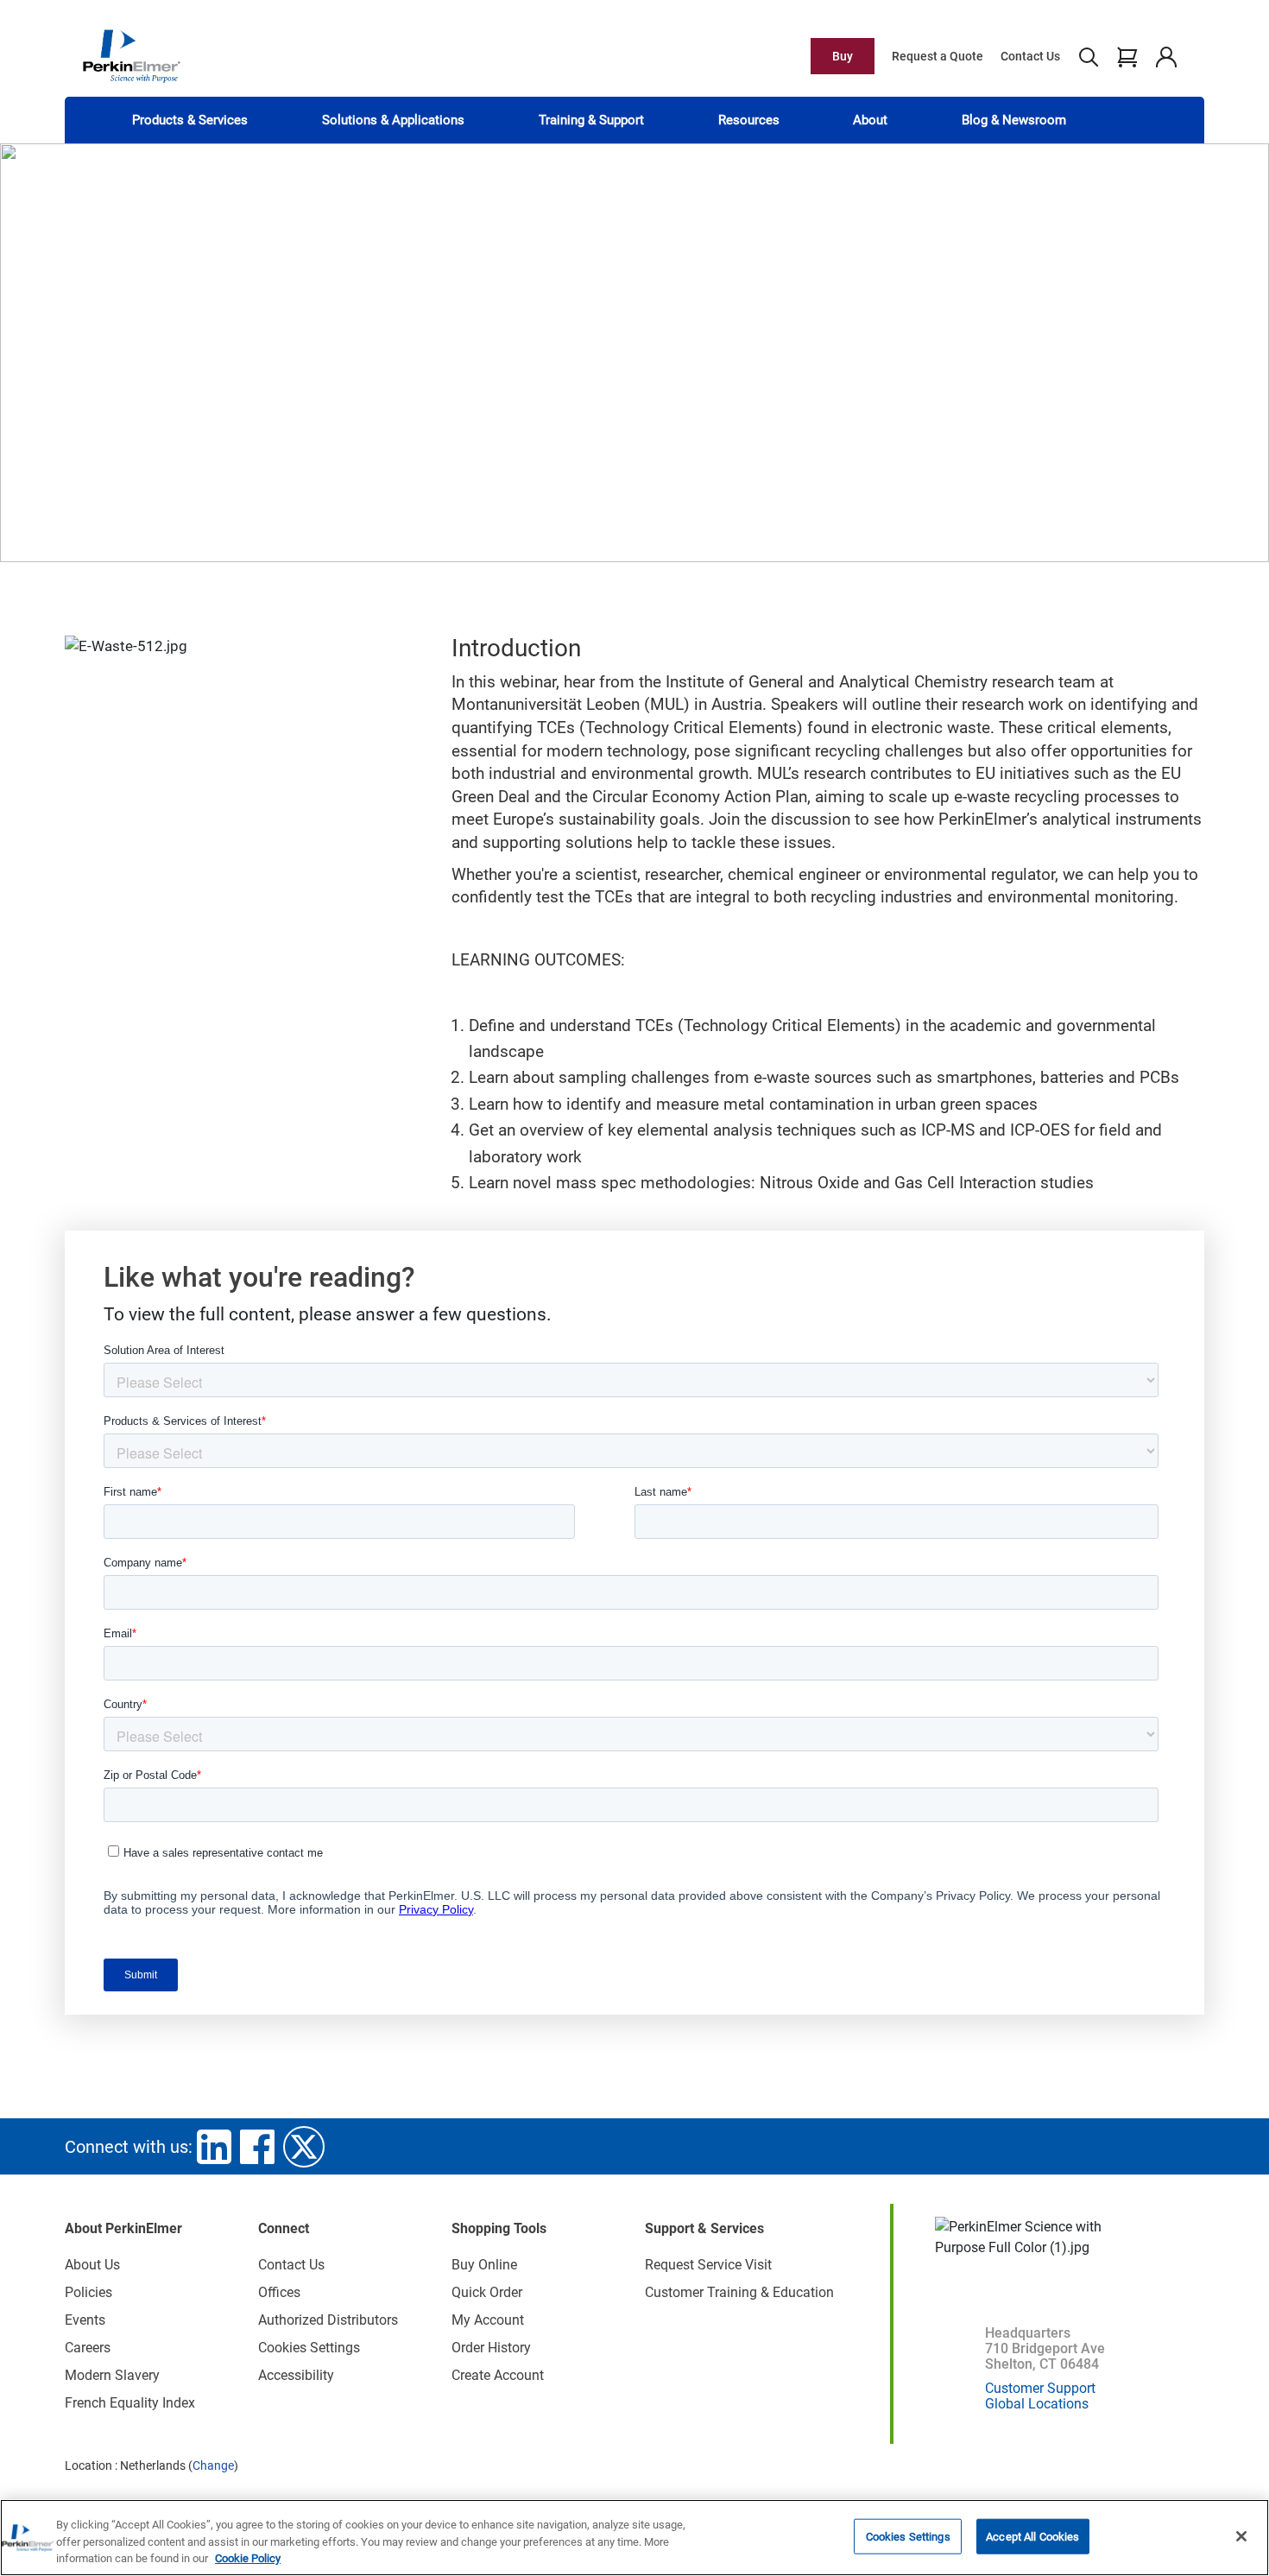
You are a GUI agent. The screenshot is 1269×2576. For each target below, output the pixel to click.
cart (1127, 56)
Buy (843, 56)
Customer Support (1040, 2388)
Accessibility (296, 2375)
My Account (488, 2320)
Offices (279, 2292)
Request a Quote (938, 56)
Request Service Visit (708, 2265)
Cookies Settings (908, 2536)
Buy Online (484, 2265)
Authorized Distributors (328, 2320)
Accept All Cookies (1032, 2536)
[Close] (1241, 2536)
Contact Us (1030, 56)
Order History (491, 2348)
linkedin (214, 2147)
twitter (304, 2147)
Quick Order (487, 2292)
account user (1166, 56)
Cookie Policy (248, 2558)
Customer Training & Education (739, 2292)
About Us (92, 2265)
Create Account (498, 2375)
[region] (634, 2538)
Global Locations (1037, 2404)
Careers (88, 2348)
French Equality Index (130, 2403)
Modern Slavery (112, 2375)
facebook (257, 2147)
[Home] (131, 55)
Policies (88, 2292)
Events (85, 2320)
